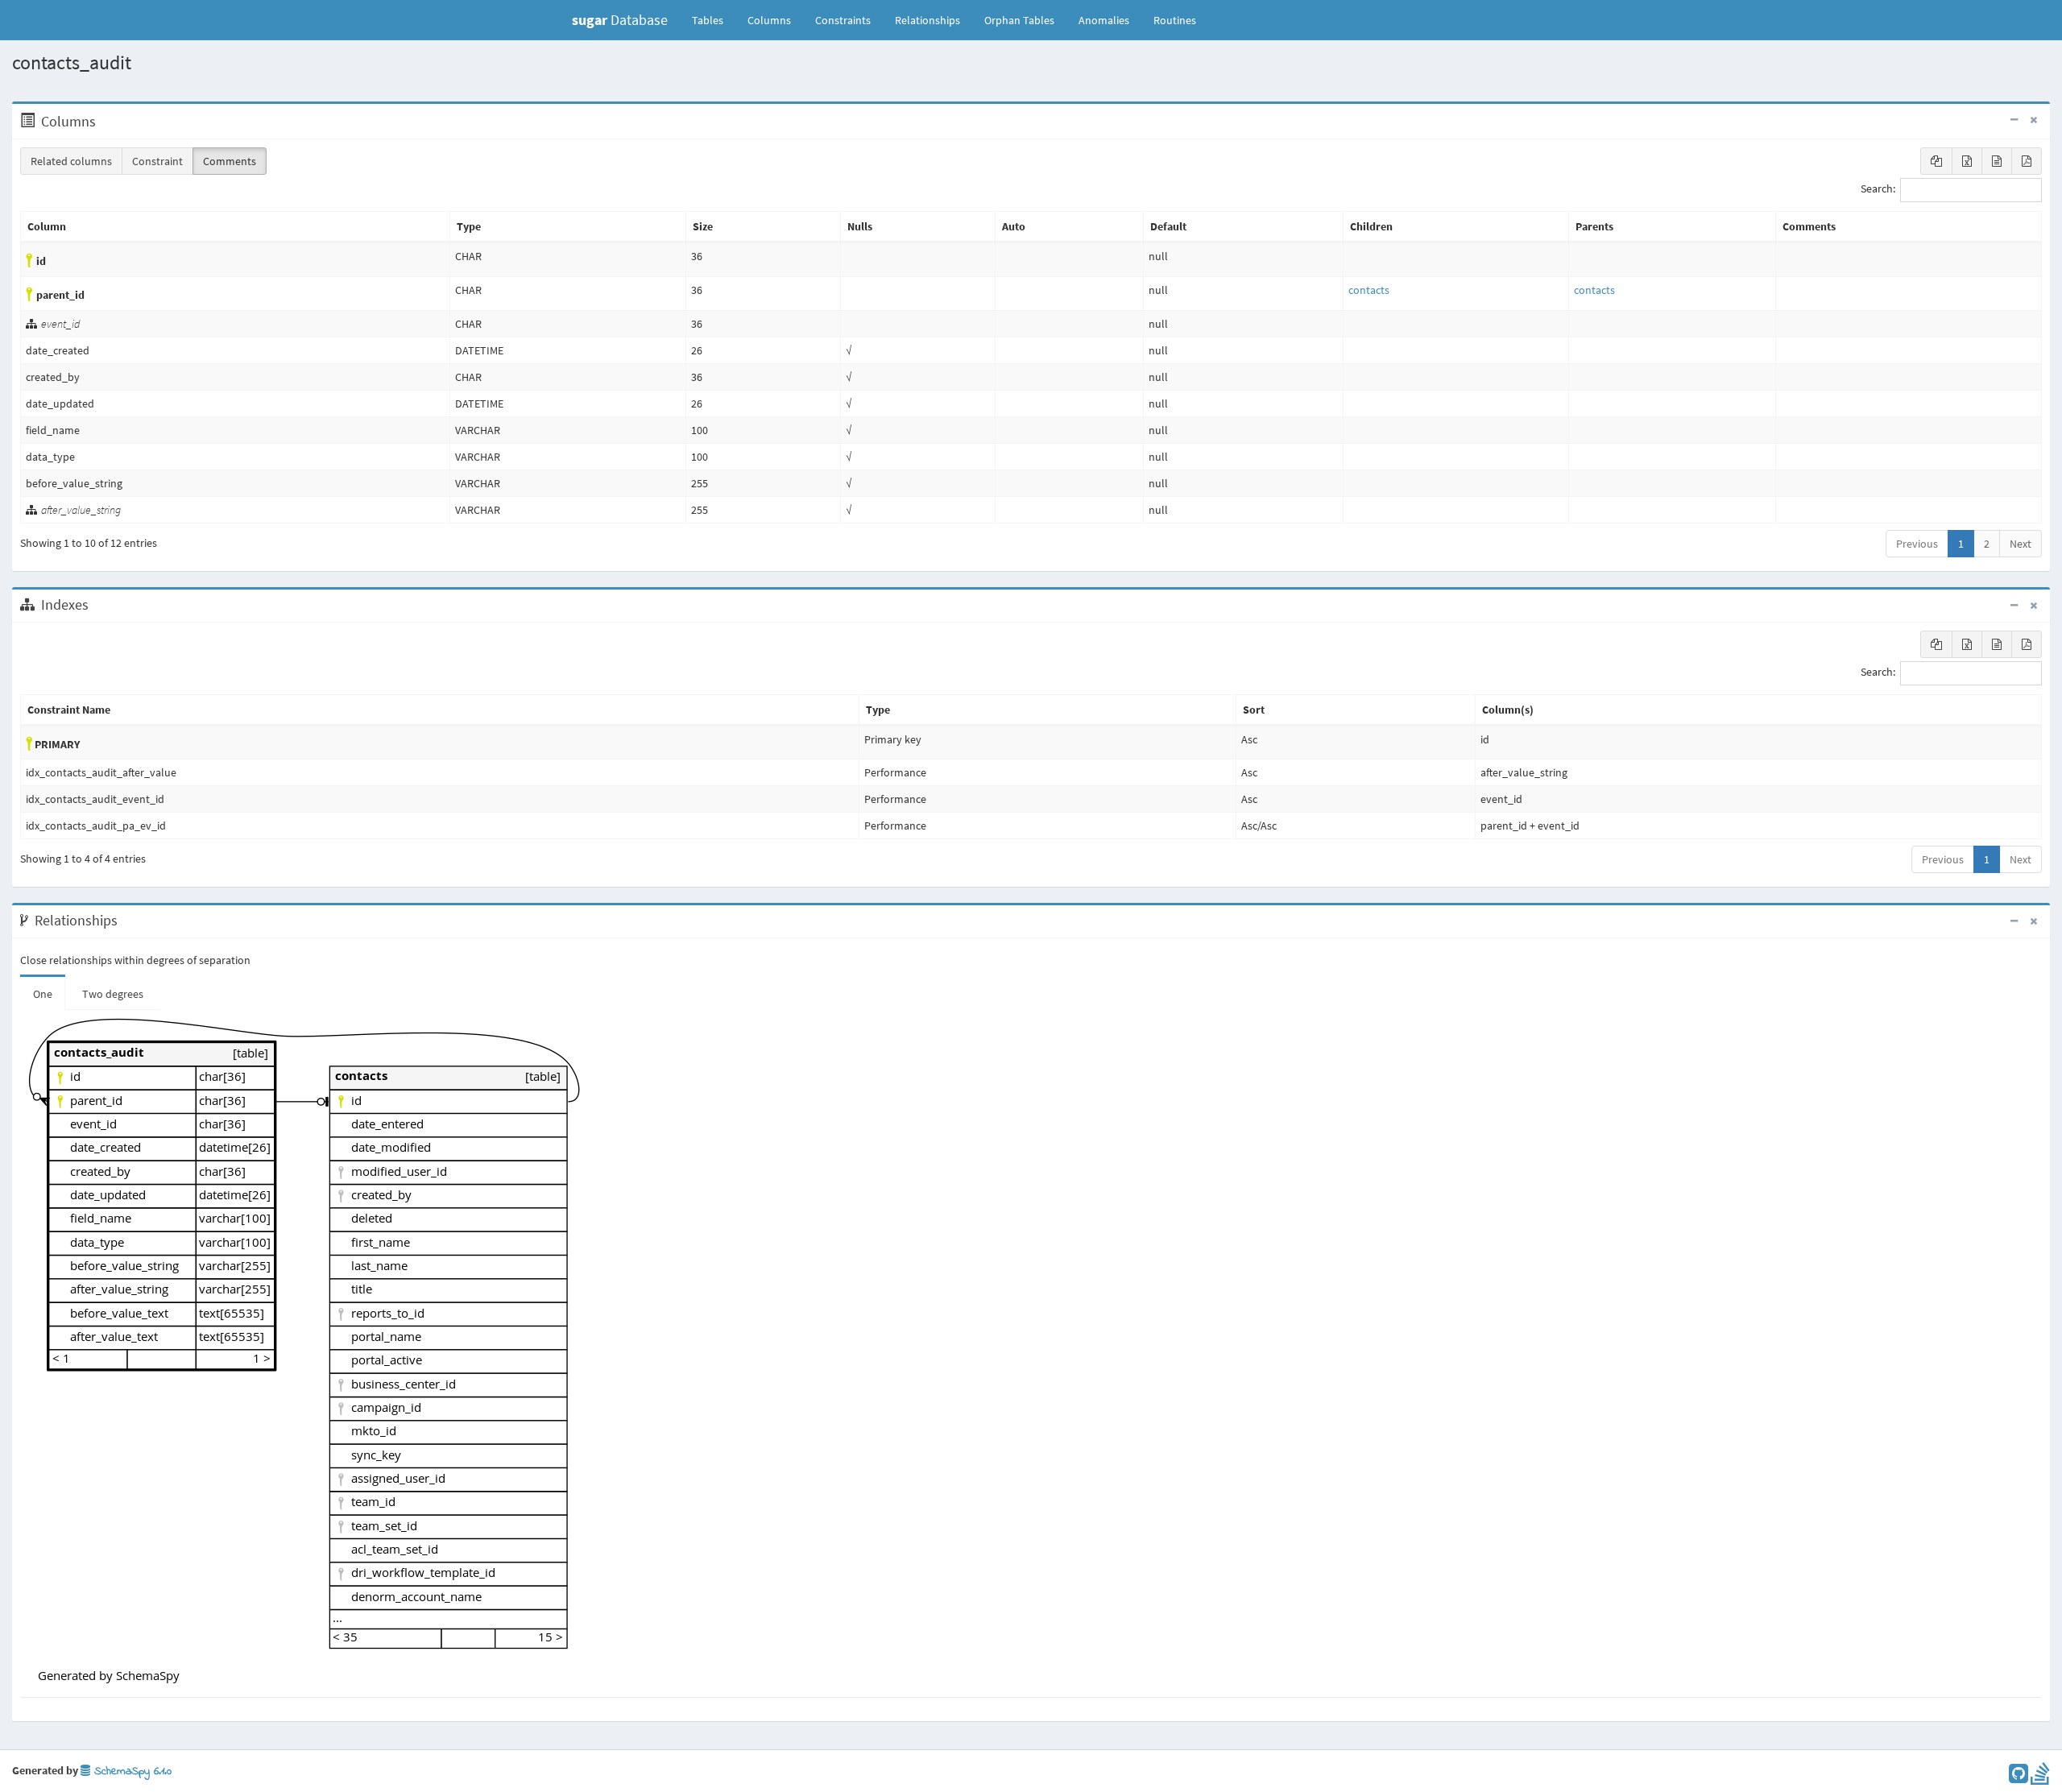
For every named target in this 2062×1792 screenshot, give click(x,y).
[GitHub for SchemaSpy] (2019, 1778)
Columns (769, 20)
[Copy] (1936, 161)
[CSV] (1997, 161)
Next (2021, 544)
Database (620, 20)
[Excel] (1967, 161)
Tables (714, 20)
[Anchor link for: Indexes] (97, 605)
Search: (1878, 189)
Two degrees (113, 994)
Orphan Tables (1019, 20)
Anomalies (1104, 20)
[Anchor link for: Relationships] (126, 921)
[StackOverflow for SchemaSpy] (2040, 1778)
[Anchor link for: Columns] (104, 122)
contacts (1369, 290)
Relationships (927, 20)
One (43, 994)
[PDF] (2027, 161)
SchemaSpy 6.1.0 (131, 1771)
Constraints (843, 20)
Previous (1917, 544)
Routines (1175, 20)
